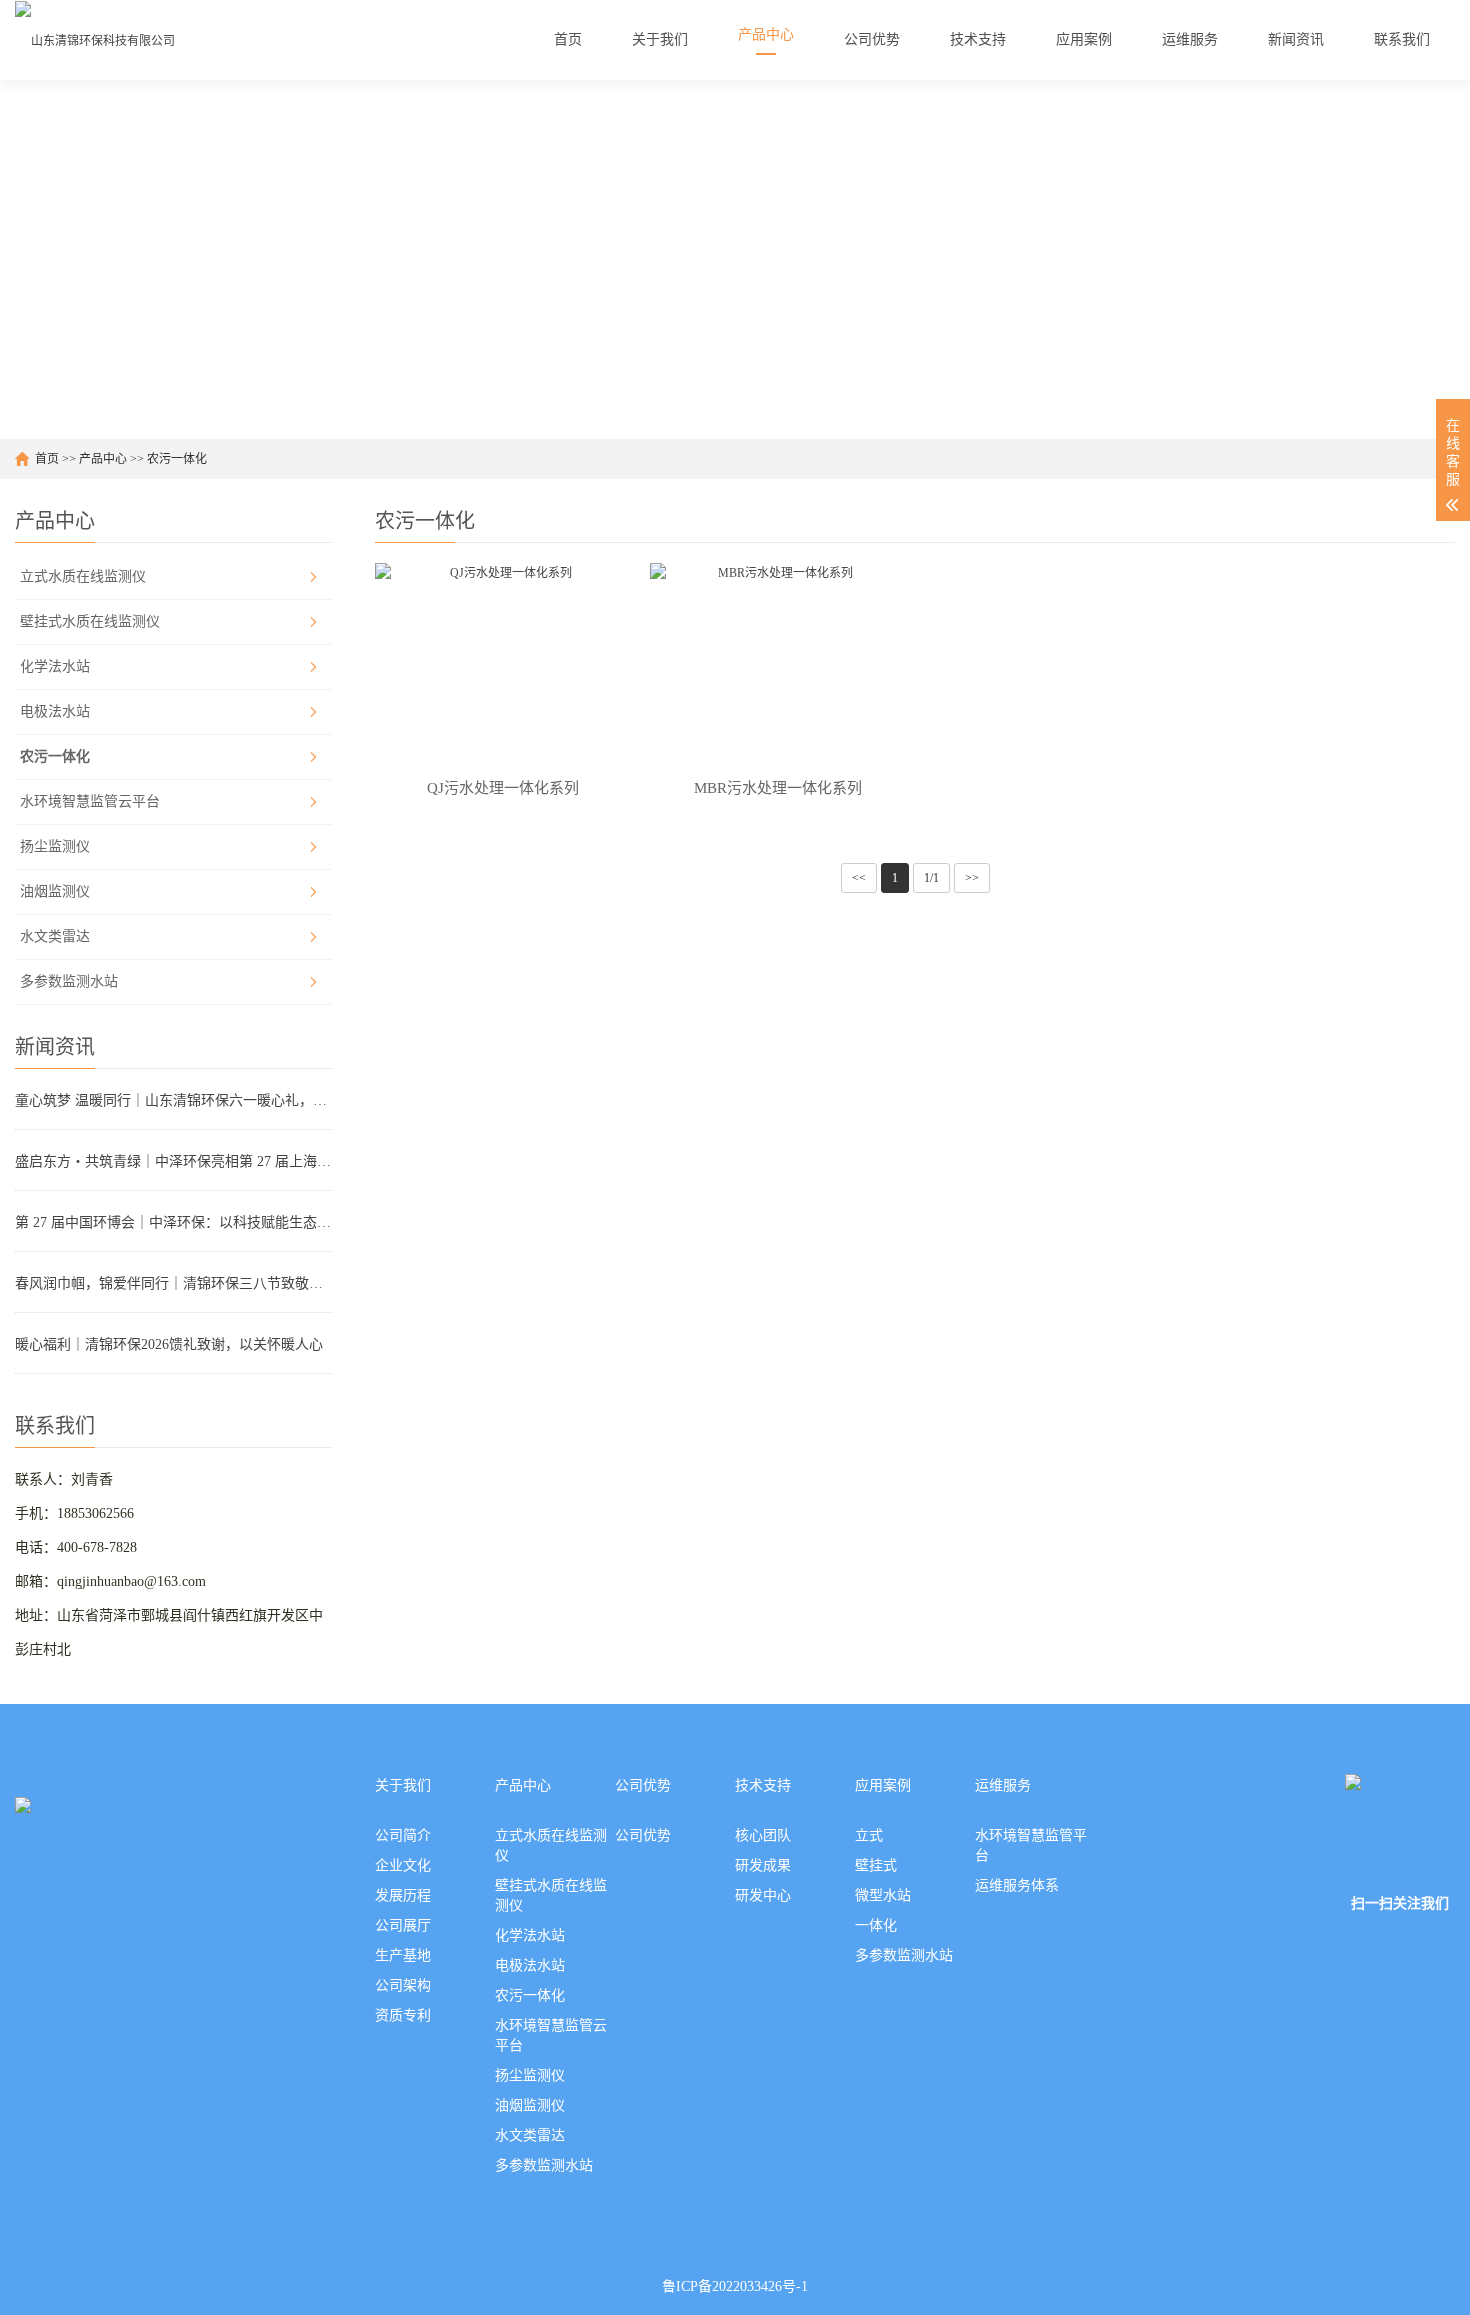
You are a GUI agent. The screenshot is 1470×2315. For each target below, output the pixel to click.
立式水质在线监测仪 (83, 576)
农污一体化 (177, 459)
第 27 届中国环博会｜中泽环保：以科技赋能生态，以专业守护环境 (173, 1222)
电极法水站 (55, 711)
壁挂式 (876, 1865)
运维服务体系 (1017, 1885)
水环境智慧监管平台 (1031, 1845)
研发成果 (763, 1865)
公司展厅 (403, 1925)
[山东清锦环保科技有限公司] (95, 40)
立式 (869, 1835)
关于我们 (403, 1785)
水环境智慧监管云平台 (90, 801)
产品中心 (103, 459)
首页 (47, 459)
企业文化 (403, 1865)
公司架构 (403, 1985)
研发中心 (763, 1895)
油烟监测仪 (55, 891)
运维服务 (1003, 1785)
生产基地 (403, 1955)
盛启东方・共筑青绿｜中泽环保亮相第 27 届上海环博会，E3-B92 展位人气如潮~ (173, 1161)
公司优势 (643, 1785)
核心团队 (763, 1835)
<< (859, 878)
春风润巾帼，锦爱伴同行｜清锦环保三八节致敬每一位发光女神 (173, 1283)
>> (972, 878)
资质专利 (403, 2015)
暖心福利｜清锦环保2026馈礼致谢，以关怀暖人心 (169, 1344)
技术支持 (763, 1785)
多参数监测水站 (69, 981)
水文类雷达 (55, 936)
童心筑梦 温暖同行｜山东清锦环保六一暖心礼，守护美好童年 (173, 1100)
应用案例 (883, 1785)
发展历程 (403, 1895)
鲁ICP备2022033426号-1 (735, 2286)
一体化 (876, 1925)
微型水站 (883, 1895)
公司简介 (403, 1835)
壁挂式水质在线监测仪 (90, 621)
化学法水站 (55, 666)
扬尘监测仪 (55, 846)
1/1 (931, 878)
